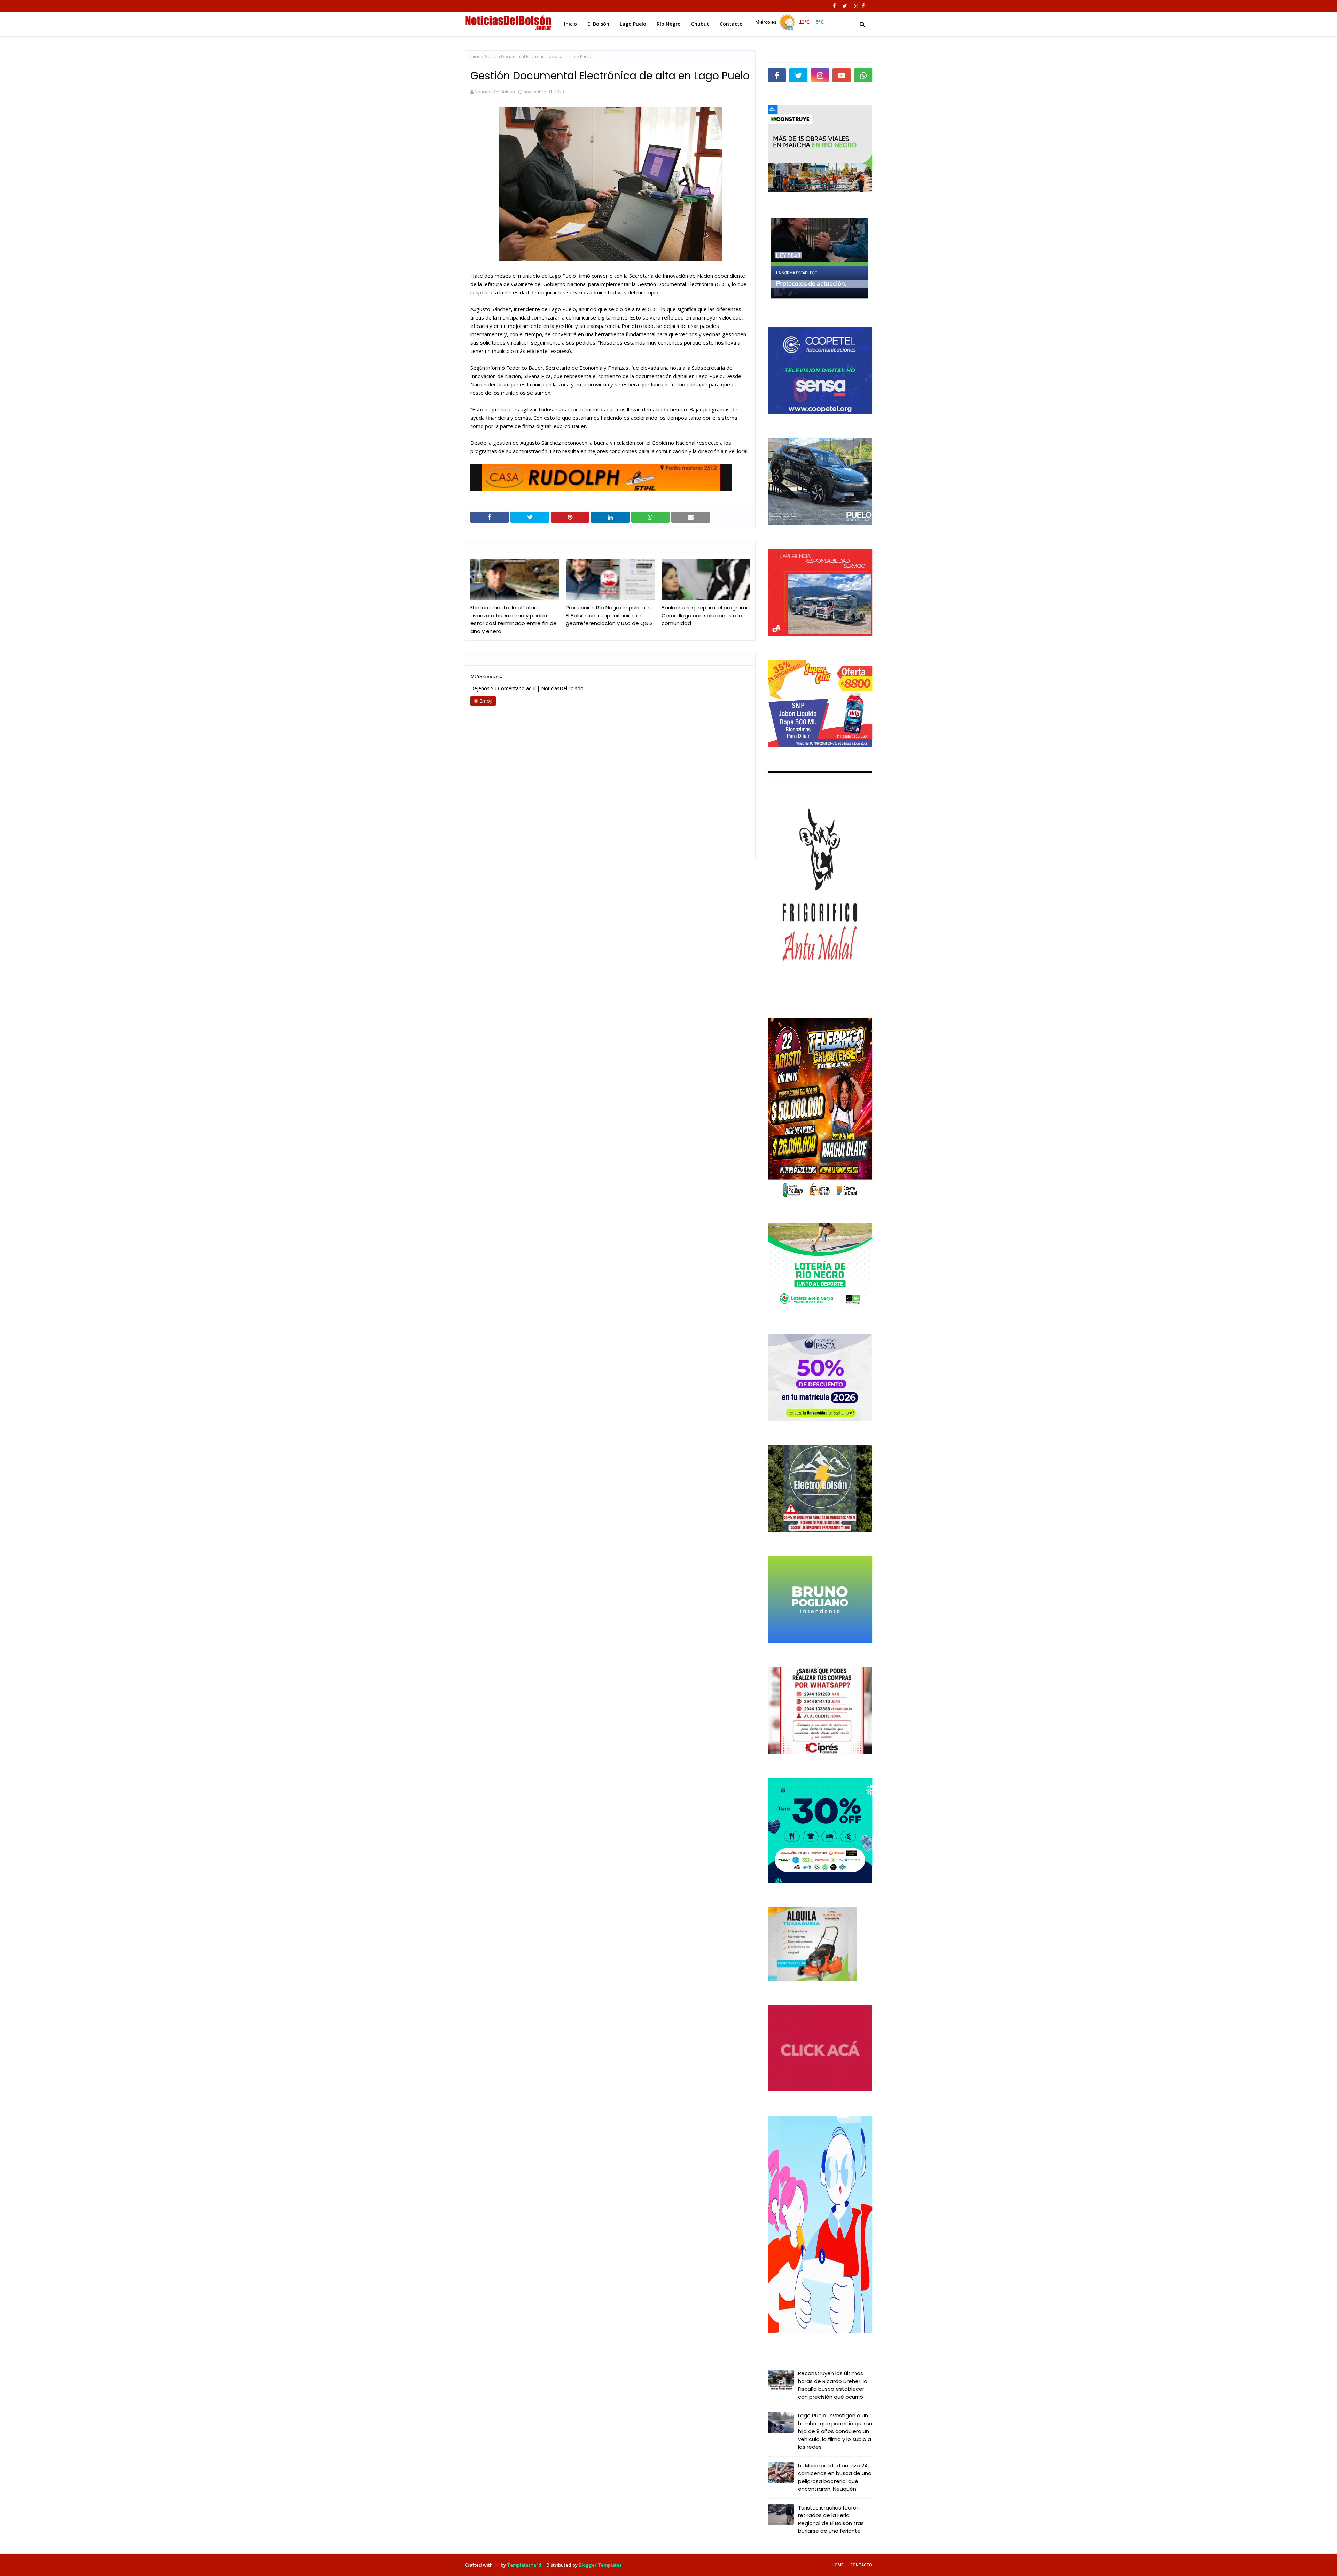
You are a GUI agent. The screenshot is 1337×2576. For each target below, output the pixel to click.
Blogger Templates (600, 2565)
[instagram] (856, 6)
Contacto (861, 2565)
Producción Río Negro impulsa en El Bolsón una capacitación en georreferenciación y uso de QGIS (609, 615)
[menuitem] (791, 22)
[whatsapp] (863, 75)
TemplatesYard (524, 2565)
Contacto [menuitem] (731, 24)
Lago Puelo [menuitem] (633, 24)
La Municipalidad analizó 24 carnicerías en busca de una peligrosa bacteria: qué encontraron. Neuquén (835, 2477)
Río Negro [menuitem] (669, 24)
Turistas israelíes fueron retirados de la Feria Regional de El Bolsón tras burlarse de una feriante (831, 2519)
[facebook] (834, 6)
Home (838, 2565)
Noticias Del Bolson (495, 92)
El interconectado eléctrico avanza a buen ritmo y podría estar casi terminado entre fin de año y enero (514, 619)
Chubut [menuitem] (700, 24)
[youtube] (842, 75)
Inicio (476, 57)
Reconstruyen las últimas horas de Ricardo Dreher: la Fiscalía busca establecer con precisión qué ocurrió (833, 2385)
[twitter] (845, 6)
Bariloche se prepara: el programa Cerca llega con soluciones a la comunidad (706, 615)
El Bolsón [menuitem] (598, 24)
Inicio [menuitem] (570, 24)
